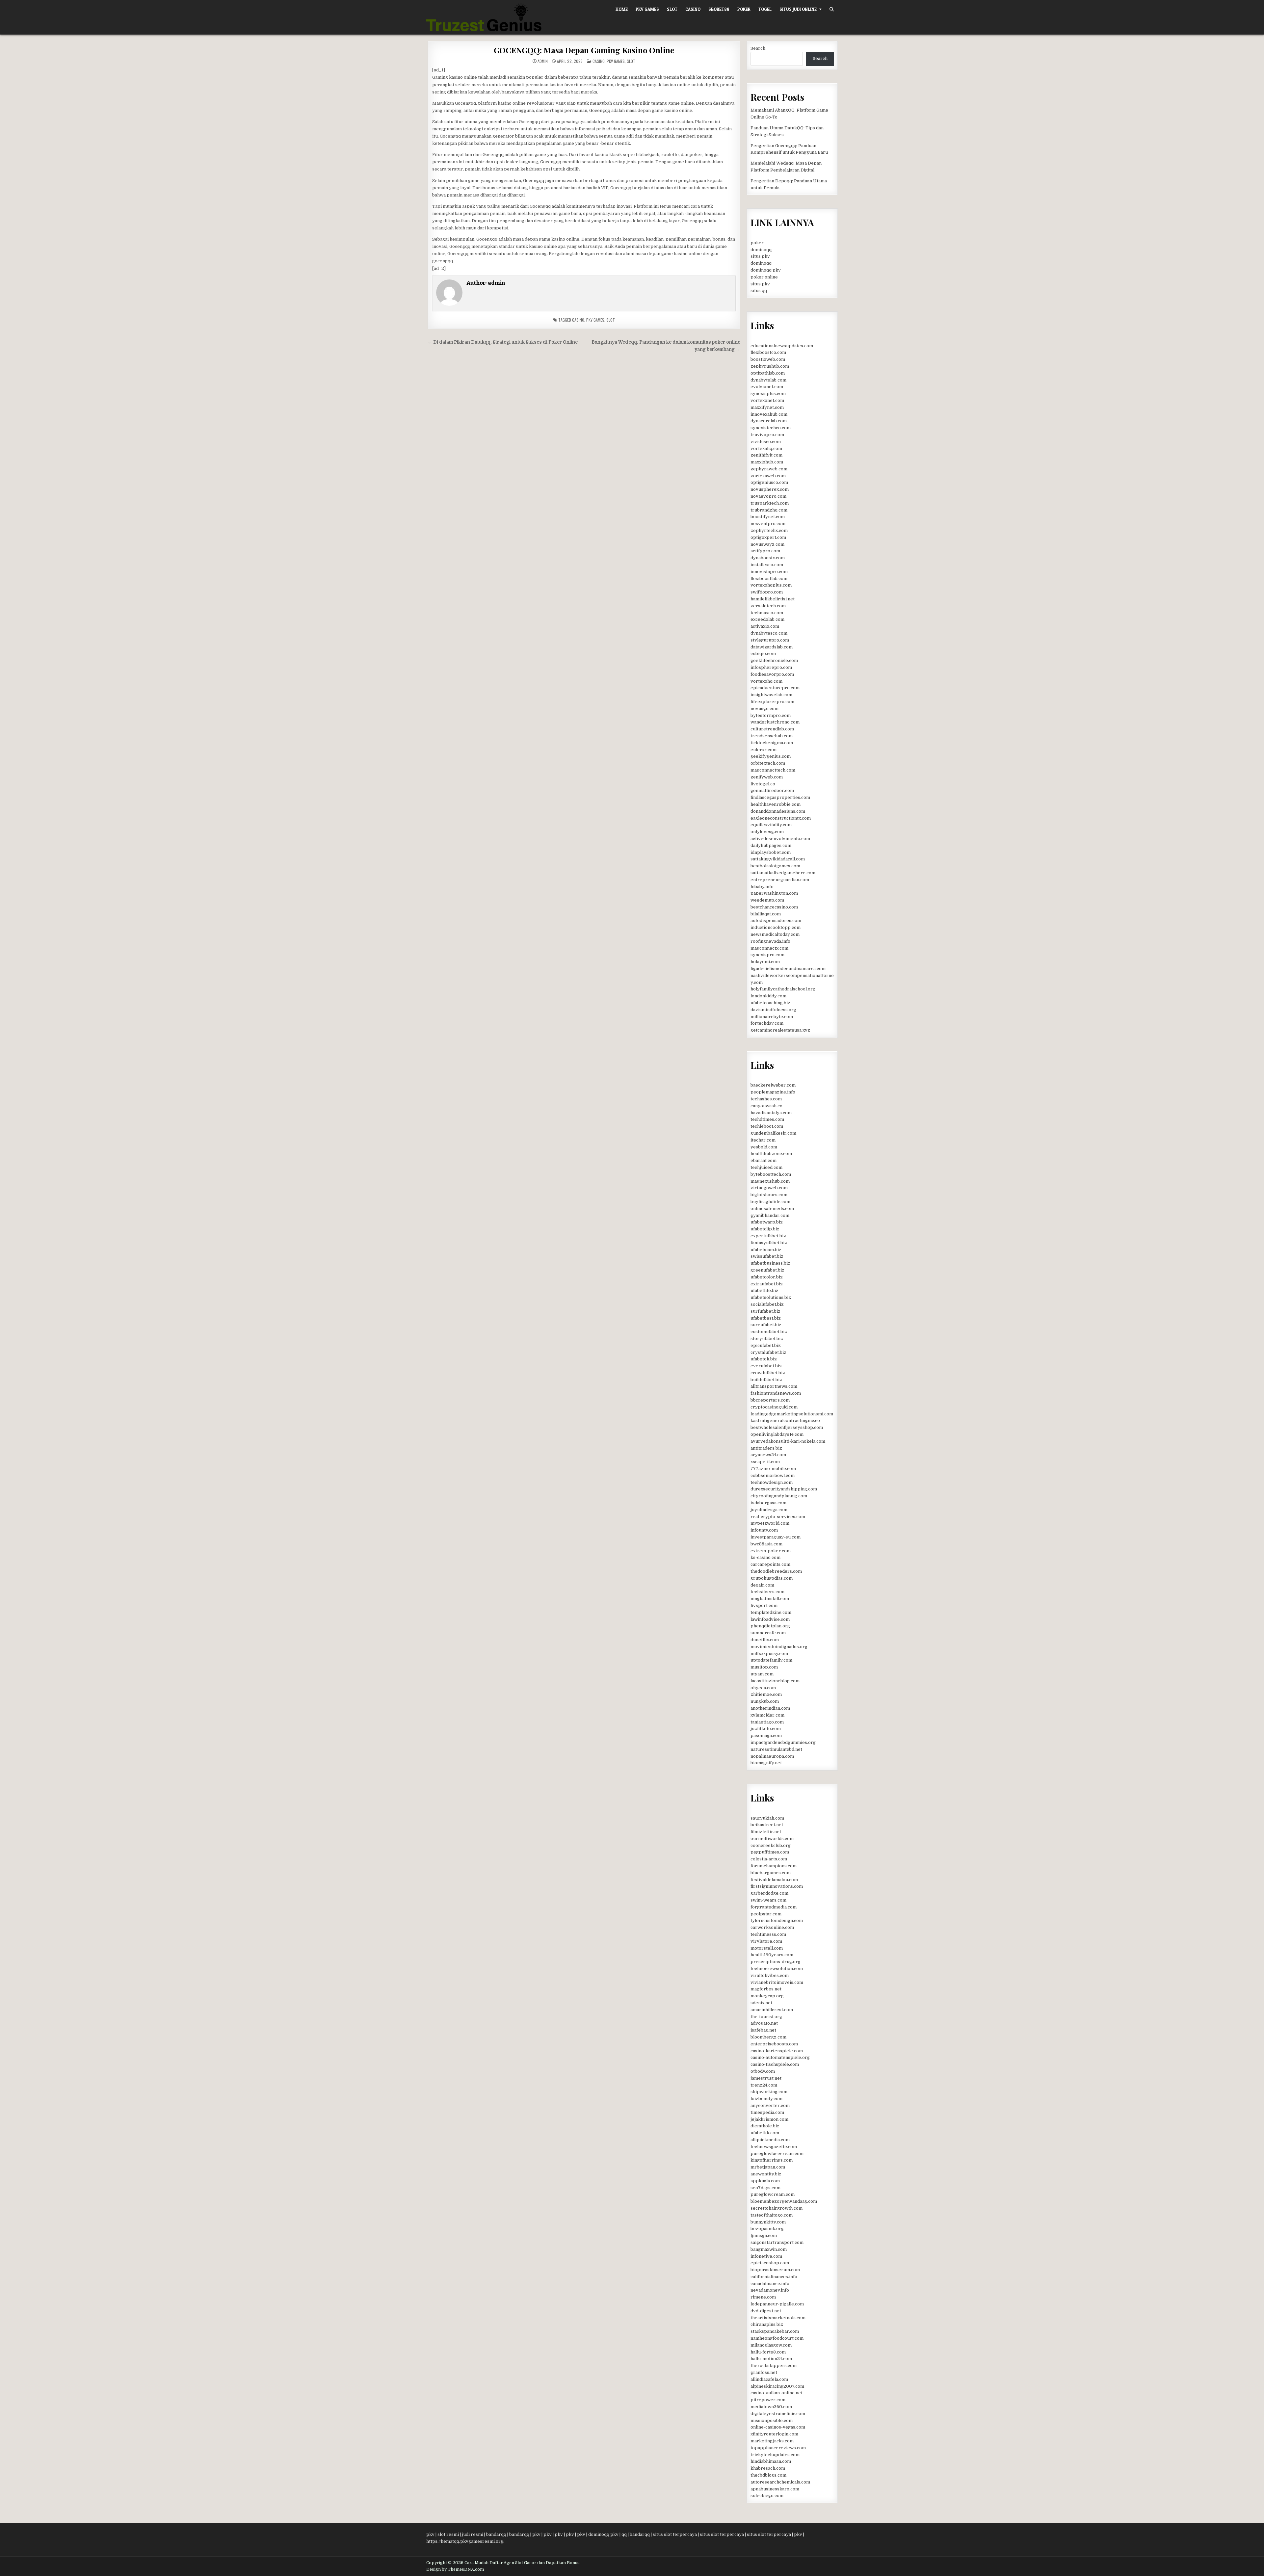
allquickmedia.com (770, 2140)
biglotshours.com (769, 1195)
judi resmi (473, 2534)
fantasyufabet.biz (769, 1243)
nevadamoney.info (770, 2290)
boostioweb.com (768, 359)
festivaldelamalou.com (774, 1880)
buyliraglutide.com (770, 1202)
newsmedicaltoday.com (775, 934)
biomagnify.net (766, 1763)
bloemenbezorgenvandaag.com (784, 2201)
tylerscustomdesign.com (777, 1920)
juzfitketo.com (766, 1729)
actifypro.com (765, 551)
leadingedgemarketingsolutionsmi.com (792, 1414)
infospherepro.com (771, 667)
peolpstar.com (766, 1914)
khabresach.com (768, 2468)
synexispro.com (767, 955)
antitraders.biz (766, 1448)
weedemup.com (767, 900)
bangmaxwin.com (769, 2249)
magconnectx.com (769, 948)
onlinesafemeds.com (772, 1209)
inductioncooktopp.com (776, 927)
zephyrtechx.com (769, 530)
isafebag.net (763, 2030)
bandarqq (496, 2534)
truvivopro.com (767, 435)
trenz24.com (764, 2085)
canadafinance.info (770, 2284)
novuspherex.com (770, 489)
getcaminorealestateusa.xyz (780, 1030)
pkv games (595, 320)
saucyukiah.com (767, 1818)
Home (622, 9)
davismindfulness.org (773, 1010)
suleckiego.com (767, 2496)
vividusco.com (766, 442)
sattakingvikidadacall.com (778, 859)
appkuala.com (765, 2181)
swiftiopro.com (767, 592)
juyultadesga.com (769, 1510)
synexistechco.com (771, 428)
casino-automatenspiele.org (780, 2057)
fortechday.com (767, 1023)
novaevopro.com (768, 496)
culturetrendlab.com (772, 729)
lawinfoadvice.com (770, 1619)
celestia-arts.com (769, 1859)
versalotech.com (768, 606)
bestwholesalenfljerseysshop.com (787, 1427)
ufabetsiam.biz (766, 1250)
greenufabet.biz (767, 1270)
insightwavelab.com (771, 695)
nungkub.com (765, 1701)
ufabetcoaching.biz (770, 1003)
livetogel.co (763, 784)
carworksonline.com (772, 1927)
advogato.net (764, 2023)
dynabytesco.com (769, 633)
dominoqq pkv (766, 270)
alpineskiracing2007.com (777, 2386)
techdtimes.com (767, 1119)
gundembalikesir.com (773, 1133)
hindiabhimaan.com (771, 2461)
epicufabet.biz (766, 1345)
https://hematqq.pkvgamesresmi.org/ (465, 2541)
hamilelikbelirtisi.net (773, 599)
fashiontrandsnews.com (776, 1393)
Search (758, 48)
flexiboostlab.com (769, 578)
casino (578, 320)
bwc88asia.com (766, 1544)
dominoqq (761, 250)
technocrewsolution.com (777, 1969)
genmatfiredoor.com (772, 790)
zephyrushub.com (770, 366)
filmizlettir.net (766, 1832)
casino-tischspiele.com (775, 2064)
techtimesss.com (768, 1934)
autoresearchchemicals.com (780, 2482)
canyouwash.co (766, 1106)
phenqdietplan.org (770, 1626)
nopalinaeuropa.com (772, 1756)
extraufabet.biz (767, 1284)
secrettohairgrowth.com (777, 2208)
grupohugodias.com (772, 1578)
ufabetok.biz (764, 1359)
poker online (764, 277)
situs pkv (760, 256)
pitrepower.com (768, 2400)
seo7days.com (765, 2188)
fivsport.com (764, 1605)
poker (757, 243)
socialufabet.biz (767, 1304)
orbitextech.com (768, 763)
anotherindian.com (770, 1708)
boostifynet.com (768, 517)
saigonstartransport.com (777, 2242)
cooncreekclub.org (771, 1845)
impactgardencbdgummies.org (783, 1742)
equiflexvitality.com (771, 825)
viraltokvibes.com (770, 1975)
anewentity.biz (766, 2174)
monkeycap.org (767, 1996)
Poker (744, 9)
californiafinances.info (774, 2277)
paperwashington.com (774, 893)
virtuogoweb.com (769, 1188)
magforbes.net (766, 1989)
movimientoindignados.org (779, 1647)
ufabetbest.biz (766, 1318)
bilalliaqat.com (766, 914)
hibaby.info (762, 887)
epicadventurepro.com (775, 688)
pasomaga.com (766, 1735)
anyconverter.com (770, 2105)
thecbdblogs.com (768, 2475)
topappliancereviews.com (778, 2448)
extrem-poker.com (771, 1551)
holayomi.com (765, 962)
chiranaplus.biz (767, 2324)
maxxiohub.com (767, 462)
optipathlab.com (768, 373)
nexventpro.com (768, 524)
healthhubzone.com (771, 1154)
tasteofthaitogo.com (772, 2215)
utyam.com (762, 1674)
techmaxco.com (767, 613)
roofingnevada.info (770, 941)
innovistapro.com (769, 572)
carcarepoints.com (770, 1564)
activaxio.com (765, 626)
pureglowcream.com (773, 2194)
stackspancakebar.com (775, 2331)
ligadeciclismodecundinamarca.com (788, 969)
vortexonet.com (767, 400)
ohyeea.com (763, 1688)
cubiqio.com (763, 654)
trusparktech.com (770, 503)
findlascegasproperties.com (780, 797)
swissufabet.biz (767, 1256)
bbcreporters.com (770, 1400)
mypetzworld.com (770, 1523)
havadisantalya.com (771, 1113)
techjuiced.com (766, 1167)
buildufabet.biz (766, 1380)
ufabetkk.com (765, 2133)
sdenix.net (761, 2003)
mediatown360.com (771, 2407)
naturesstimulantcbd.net (776, 1749)
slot (611, 320)
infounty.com (764, 1530)
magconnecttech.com (773, 770)
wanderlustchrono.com (775, 722)
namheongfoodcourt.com (777, 2338)
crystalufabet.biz (768, 1352)
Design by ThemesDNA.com (455, 2569)
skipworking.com (769, 2092)
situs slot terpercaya (675, 2534)
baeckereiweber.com (773, 1085)
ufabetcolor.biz (767, 1277)
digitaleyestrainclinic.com (778, 2414)
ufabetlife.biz (764, 1290)
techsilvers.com (767, 1592)
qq (624, 2534)
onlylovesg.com (767, 832)
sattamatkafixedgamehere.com (783, 873)
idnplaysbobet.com (771, 852)
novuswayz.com (767, 544)
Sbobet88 (719, 9)
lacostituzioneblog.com (775, 1681)
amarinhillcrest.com (772, 2010)
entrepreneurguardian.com (780, 880)
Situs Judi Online (798, 9)
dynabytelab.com (768, 380)
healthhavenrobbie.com (776, 804)
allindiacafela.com (769, 2379)
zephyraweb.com (769, 469)
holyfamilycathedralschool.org (783, 989)
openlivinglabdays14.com (777, 1434)
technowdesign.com (772, 1482)
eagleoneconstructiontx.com (781, 818)
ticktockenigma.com (772, 743)
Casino (693, 9)
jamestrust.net (766, 2078)
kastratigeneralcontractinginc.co (785, 1420)
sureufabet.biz (766, 1325)
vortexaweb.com (768, 476)
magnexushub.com (770, 1181)
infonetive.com (766, 2256)
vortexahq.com (766, 448)
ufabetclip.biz (765, 1229)
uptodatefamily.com (771, 1660)
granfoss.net (764, 2372)
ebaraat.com (764, 1160)
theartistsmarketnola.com (778, 2318)
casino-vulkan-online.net (777, 2393)
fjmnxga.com (764, 2235)
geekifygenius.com (771, 756)
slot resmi (448, 2534)
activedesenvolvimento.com (780, 839)
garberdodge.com (769, 1893)
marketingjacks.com (772, 2441)
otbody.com (763, 2071)
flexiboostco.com (768, 352)
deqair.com (762, 1585)
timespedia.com (767, 2112)
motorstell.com (767, 1948)
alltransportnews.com (774, 1386)
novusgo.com (764, 709)
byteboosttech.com (771, 1174)
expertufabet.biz (768, 1236)
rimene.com (763, 2297)
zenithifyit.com (766, 455)
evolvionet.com (767, 387)
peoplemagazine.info (773, 1092)
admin (543, 61)
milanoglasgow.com (771, 2345)
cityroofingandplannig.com (779, 1496)
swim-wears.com (768, 1900)
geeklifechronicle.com (774, 660)
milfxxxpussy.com (769, 1654)
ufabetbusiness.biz (770, 1263)
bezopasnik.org (767, 2229)
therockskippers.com (774, 2366)
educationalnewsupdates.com (782, 346)
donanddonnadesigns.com (778, 811)
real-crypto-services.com (778, 1517)
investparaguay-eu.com (776, 1537)
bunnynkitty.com (768, 2222)
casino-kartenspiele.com (777, 2051)
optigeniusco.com (769, 482)
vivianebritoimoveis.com (777, 1982)
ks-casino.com (765, 1557)
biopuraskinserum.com (775, 2270)
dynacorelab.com (769, 421)
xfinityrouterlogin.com (774, 2434)
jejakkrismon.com (769, 2119)
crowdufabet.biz (768, 1373)
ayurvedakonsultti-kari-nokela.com (788, 1441)
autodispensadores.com (776, 920)
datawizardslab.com (772, 647)
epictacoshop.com (770, 2263)
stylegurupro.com (770, 640)
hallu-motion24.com (771, 2359)
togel (765, 9)
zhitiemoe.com (766, 1694)
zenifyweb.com (767, 777)
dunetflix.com (765, 1640)
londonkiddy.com (768, 996)
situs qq (759, 290)
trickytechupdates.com (775, 2455)
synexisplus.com (768, 394)
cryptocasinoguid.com (774, 1407)
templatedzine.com (771, 1612)
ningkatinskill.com (770, 1599)
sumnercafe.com (768, 1633)
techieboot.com (767, 1126)
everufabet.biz (766, 1366)
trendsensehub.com (772, 736)
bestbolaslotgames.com (775, 866)
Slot (672, 9)
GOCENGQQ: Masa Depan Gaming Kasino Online (584, 50)
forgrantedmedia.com (774, 1907)
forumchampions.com (774, 1866)
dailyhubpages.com (771, 845)
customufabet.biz (769, 1332)
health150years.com (772, 1955)
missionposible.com (772, 2420)
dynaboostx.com (768, 558)
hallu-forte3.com (768, 2352)
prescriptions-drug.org (776, 1962)
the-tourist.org (766, 2017)
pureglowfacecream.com (777, 2154)
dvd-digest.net (766, 2311)
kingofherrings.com (772, 2160)
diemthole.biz (765, 2126)
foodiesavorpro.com (772, 674)
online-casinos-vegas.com (778, 2427)
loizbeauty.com (766, 2099)
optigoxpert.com (768, 537)
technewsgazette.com (774, 2147)
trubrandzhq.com (769, 510)
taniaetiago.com (767, 1722)
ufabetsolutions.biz (771, 1297)
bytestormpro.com (771, 715)
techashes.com (766, 1099)
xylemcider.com (767, 1715)
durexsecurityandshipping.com (784, 1489)
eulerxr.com (764, 750)
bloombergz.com (768, 2037)
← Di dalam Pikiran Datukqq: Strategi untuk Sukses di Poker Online (503, 342)
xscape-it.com (765, 1462)
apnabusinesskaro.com (775, 2489)
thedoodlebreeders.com (776, 1571)
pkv (430, 2534)
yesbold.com (764, 1147)
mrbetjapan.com (768, 2167)
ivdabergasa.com (768, 1503)
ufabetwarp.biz (767, 1222)
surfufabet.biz (765, 1311)
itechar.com (763, 1140)
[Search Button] (832, 9)
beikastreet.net (767, 1825)
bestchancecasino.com (774, 907)
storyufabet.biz (767, 1339)
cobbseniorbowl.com (773, 1475)
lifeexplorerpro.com (772, 702)
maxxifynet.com (767, 407)
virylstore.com (766, 1941)
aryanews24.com (768, 1455)
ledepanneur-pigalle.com (777, 2304)
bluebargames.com (771, 1873)
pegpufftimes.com (770, 1852)
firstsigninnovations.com (777, 1886)
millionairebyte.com (772, 1017)
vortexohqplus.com (771, 585)
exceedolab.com (767, 619)
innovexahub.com (769, 414)
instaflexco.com (767, 565)
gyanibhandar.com (770, 1215)
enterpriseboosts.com (774, 2044)
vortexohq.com (766, 681)
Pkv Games (647, 9)
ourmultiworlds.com (772, 1839)
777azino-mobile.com (773, 1469)
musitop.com (764, 1667)
